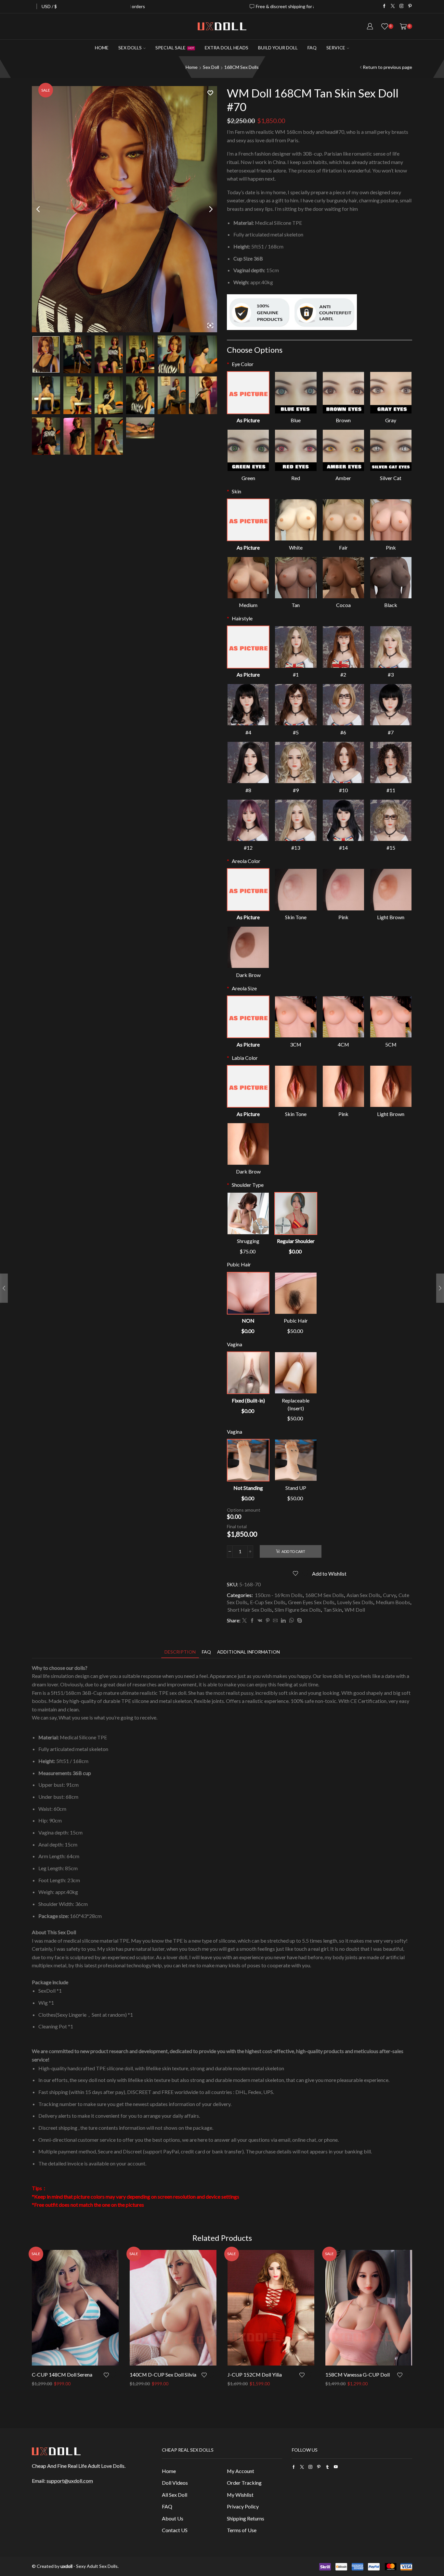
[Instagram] (402, 6)
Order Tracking (244, 2483)
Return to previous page (387, 67)
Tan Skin (333, 1610)
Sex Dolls (130, 48)
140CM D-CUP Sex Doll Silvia (163, 2374)
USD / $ (49, 6)
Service (336, 48)
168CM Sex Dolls (242, 67)
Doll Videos (175, 2483)
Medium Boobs (393, 1602)
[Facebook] (384, 6)
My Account (241, 2471)
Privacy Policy (243, 2506)
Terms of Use (242, 2530)
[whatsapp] (291, 1621)
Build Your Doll (278, 48)
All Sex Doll (175, 2495)
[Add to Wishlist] (111, 2375)
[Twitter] (393, 6)
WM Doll (355, 1610)
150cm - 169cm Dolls (279, 1595)
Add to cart (293, 1551)
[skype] (299, 1621)
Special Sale (175, 48)
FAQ (312, 48)
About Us (173, 2518)
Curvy (389, 1595)
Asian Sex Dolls (363, 1595)
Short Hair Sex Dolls (250, 1610)
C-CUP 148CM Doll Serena (62, 2374)
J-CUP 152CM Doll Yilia (255, 2374)
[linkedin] (283, 1621)
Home (102, 48)
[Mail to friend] (275, 1621)
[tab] (180, 1652)
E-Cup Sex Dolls (268, 1602)
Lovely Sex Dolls (355, 1602)
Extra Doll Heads (227, 48)
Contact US (175, 2530)
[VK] (260, 1621)
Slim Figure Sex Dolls (298, 1610)
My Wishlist (240, 2495)
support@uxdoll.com (70, 2481)
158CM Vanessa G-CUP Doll (358, 2374)
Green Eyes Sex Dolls (311, 1602)
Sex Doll (211, 67)
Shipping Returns (246, 2518)
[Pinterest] (410, 6)
